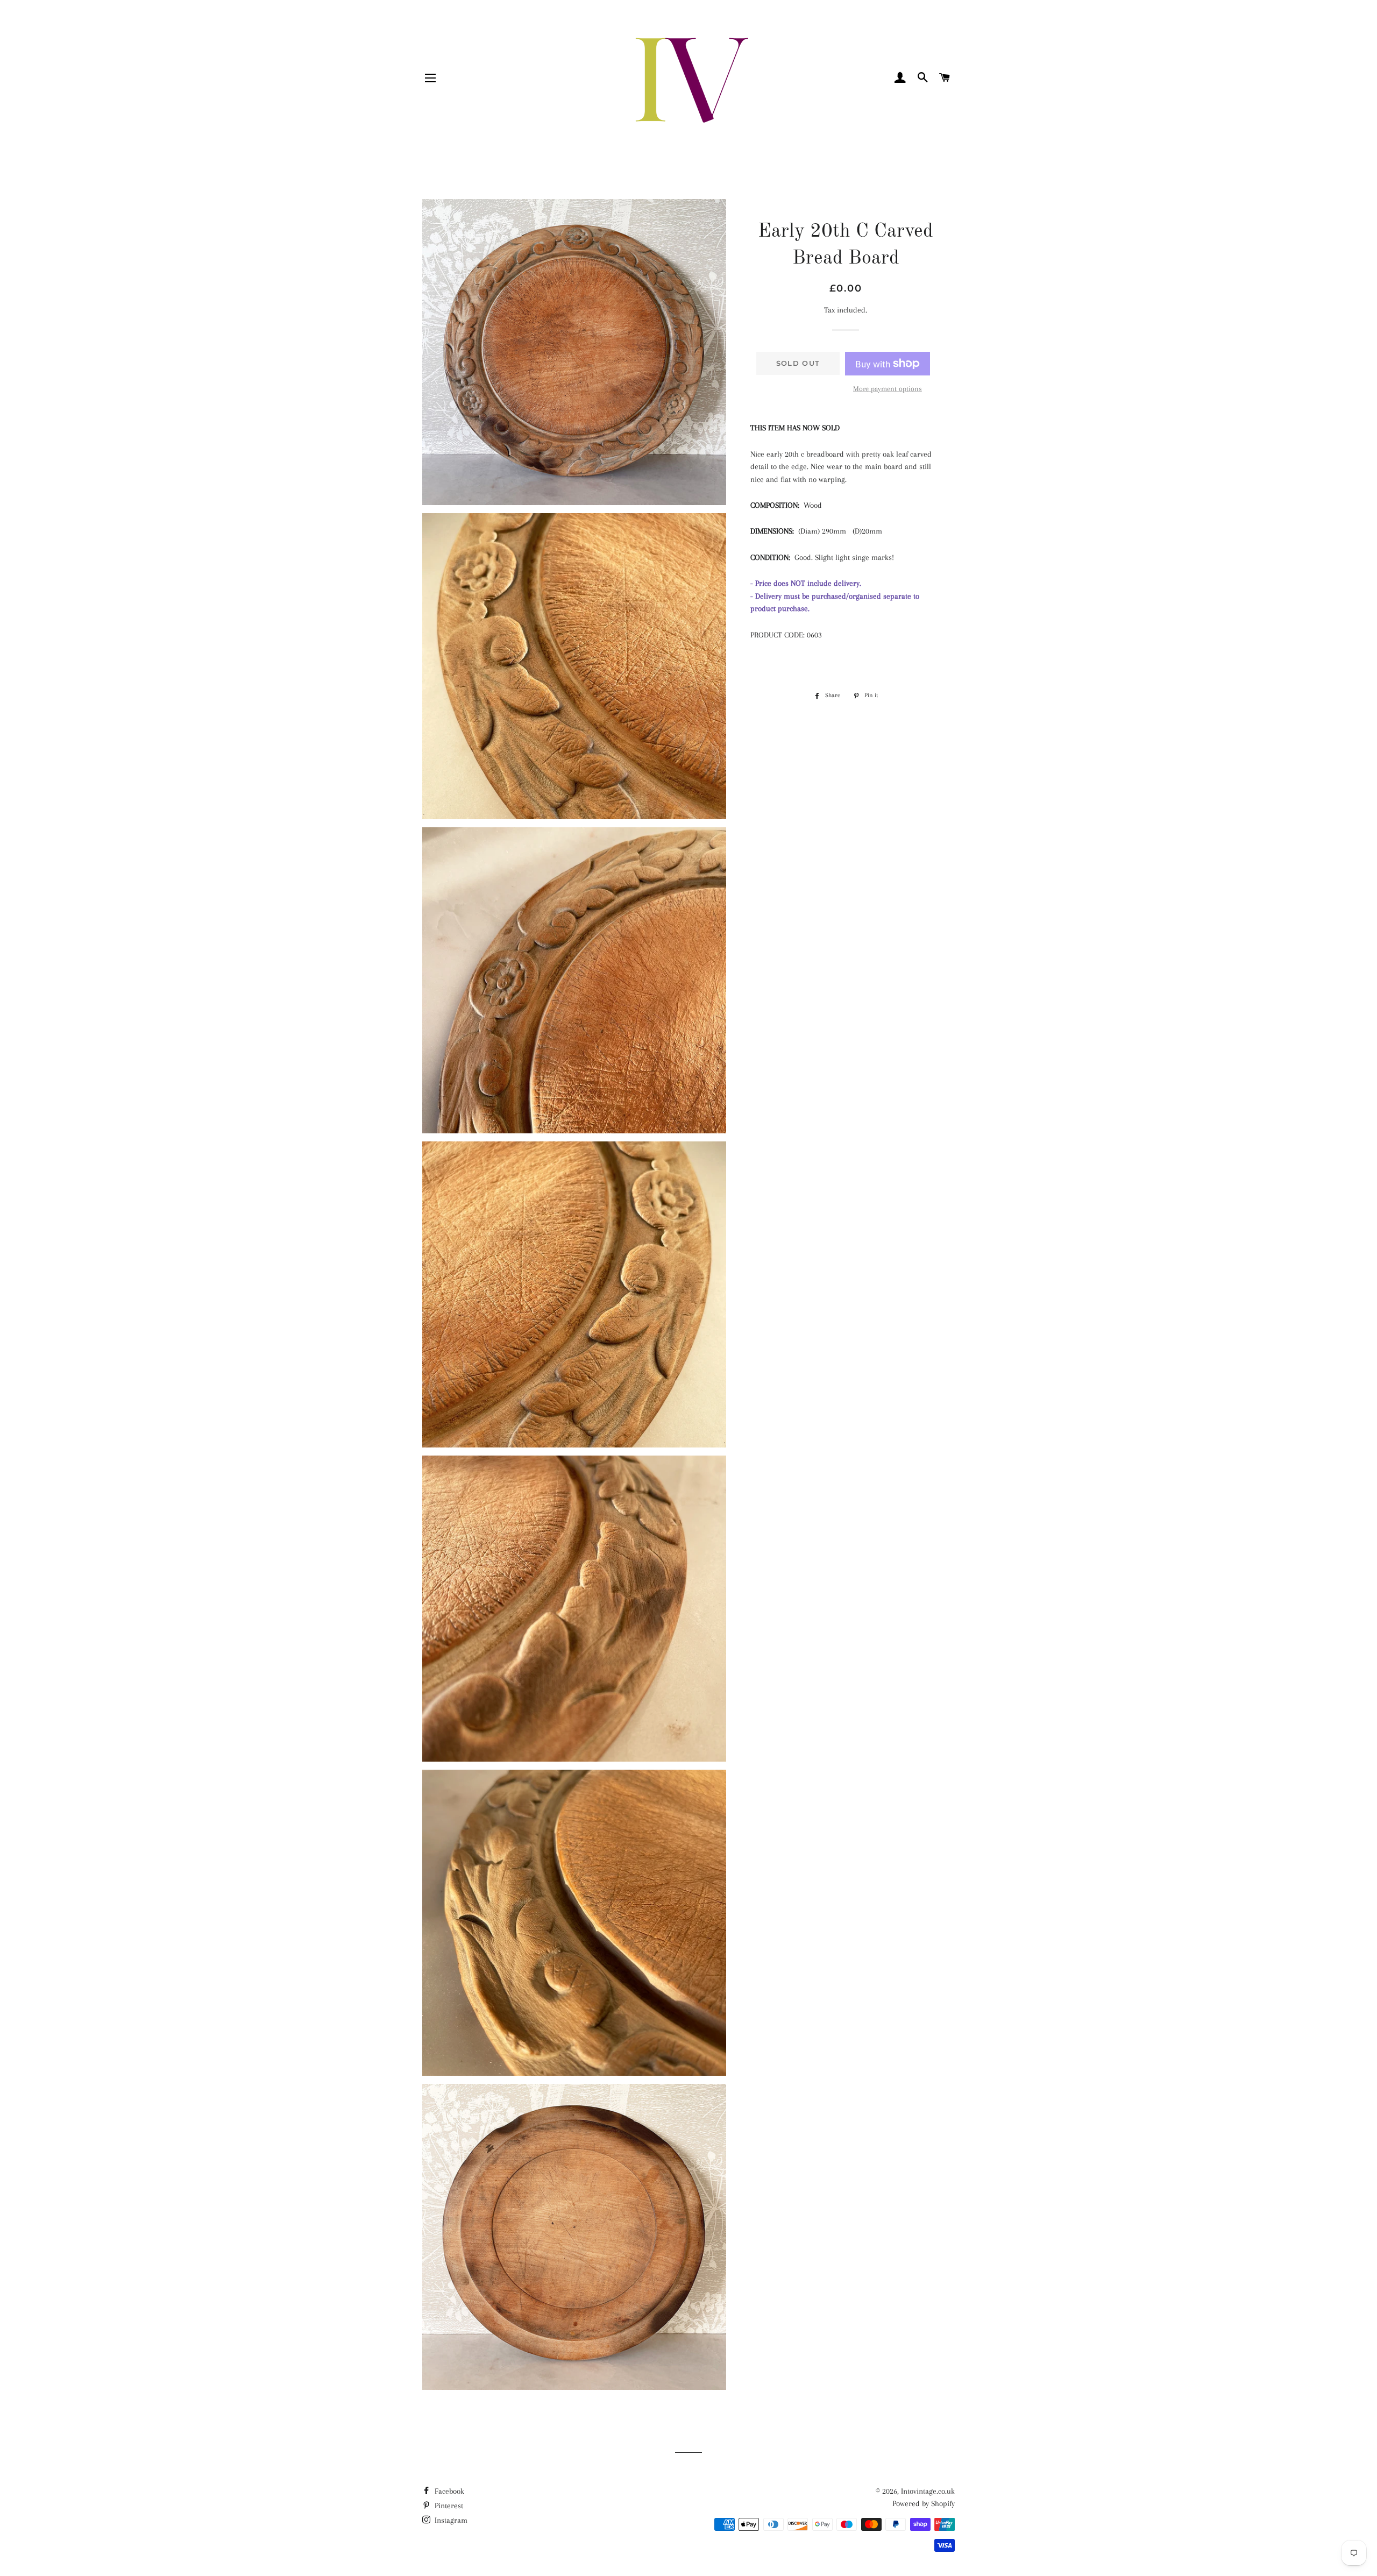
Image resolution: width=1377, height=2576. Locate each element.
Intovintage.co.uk (928, 2491)
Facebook (448, 2491)
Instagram (450, 2520)
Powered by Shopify (924, 2503)
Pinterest (448, 2506)
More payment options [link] (888, 389)
